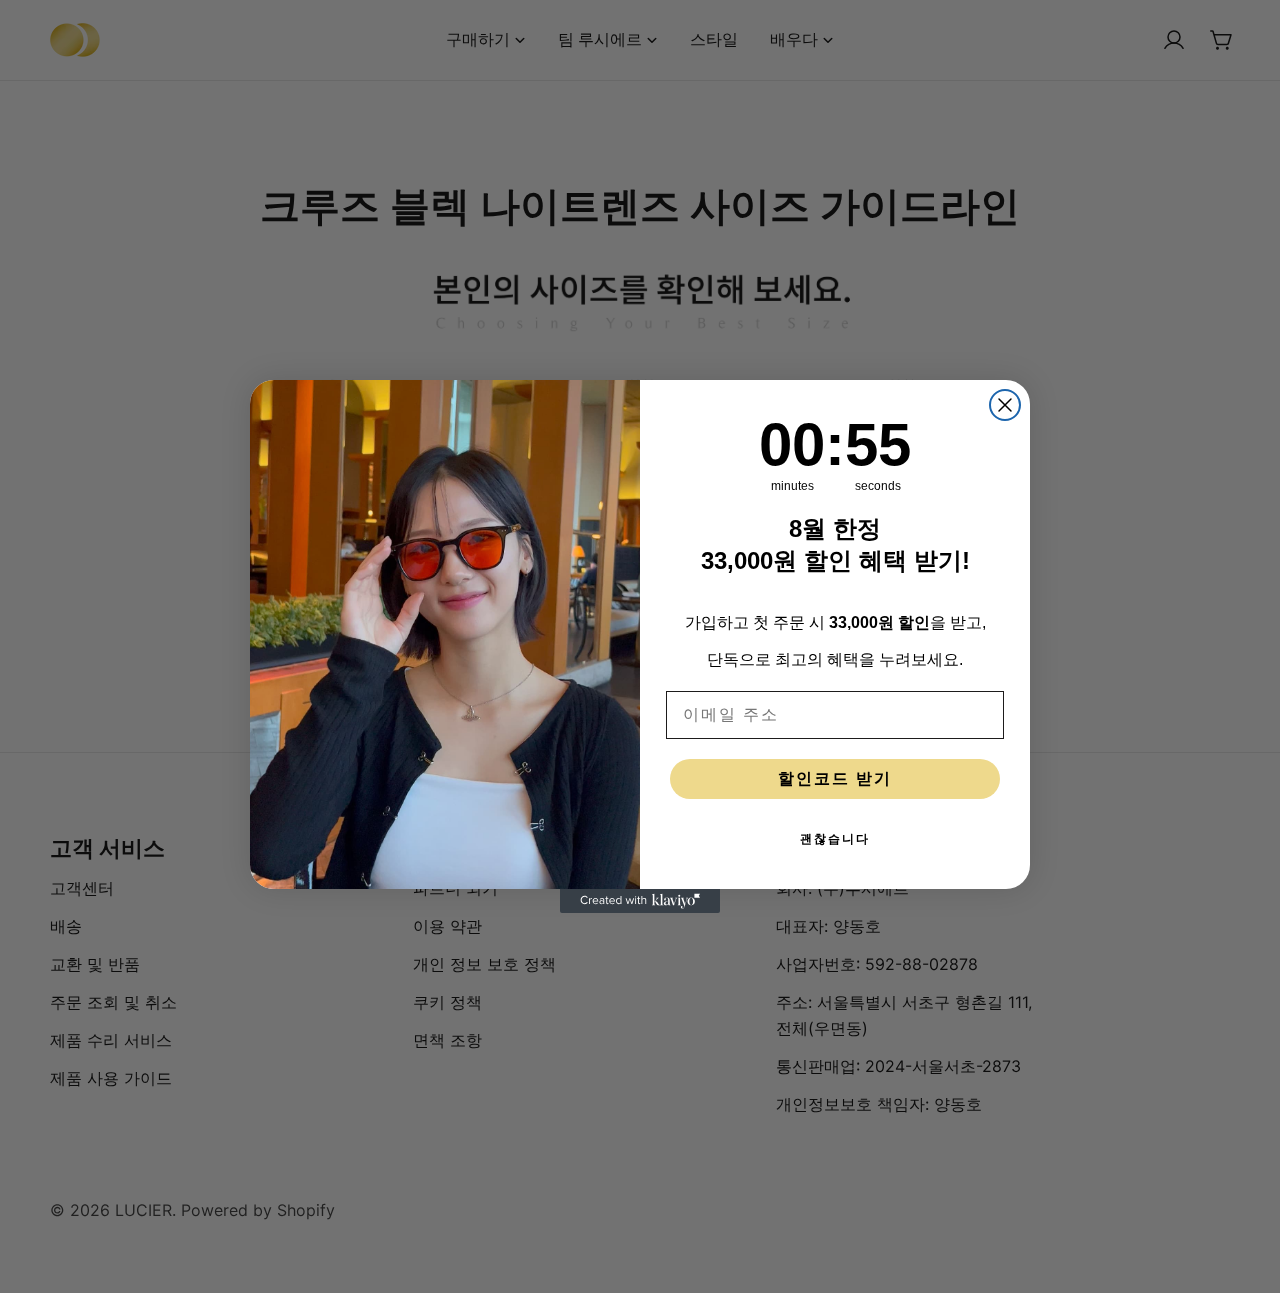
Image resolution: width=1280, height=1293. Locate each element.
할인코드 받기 (835, 778)
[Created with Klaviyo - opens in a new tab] (640, 901)
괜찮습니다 (835, 839)
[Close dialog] (1005, 405)
